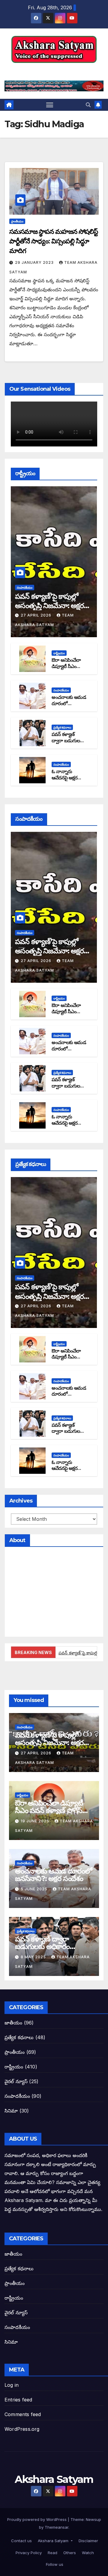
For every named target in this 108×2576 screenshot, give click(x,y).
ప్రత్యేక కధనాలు (62, 727)
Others (69, 2553)
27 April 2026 (37, 615)
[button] (88, 105)
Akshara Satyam (54, 70)
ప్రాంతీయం (17, 221)
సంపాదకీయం (25, 587)
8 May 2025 (34, 1957)
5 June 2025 (35, 1889)
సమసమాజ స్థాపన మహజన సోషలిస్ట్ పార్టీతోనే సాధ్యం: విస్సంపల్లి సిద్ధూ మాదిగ (54, 241)
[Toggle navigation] (50, 105)
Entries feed (18, 2400)
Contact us (21, 2541)
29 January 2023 (35, 262)
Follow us (54, 2564)
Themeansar (57, 2527)
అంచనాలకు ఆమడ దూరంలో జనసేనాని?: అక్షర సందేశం (69, 707)
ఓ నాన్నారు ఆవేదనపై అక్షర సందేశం (64, 778)
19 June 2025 (36, 1821)
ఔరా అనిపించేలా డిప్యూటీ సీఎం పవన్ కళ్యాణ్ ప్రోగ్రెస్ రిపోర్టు (69, 669)
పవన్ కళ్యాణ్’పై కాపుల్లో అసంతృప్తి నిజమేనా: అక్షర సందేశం (49, 606)
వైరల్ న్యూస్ (16, 2081)
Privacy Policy (28, 2553)
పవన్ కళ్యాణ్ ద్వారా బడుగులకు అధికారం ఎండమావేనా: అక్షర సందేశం (51, 1946)
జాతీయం (13, 2023)
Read (52, 2553)
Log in (12, 2385)
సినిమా (11, 2111)
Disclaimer (88, 2541)
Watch (87, 2553)
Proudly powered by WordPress (37, 2519)
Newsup (93, 2519)
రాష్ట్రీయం (59, 653)
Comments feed (23, 2414)
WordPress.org (22, 2429)
